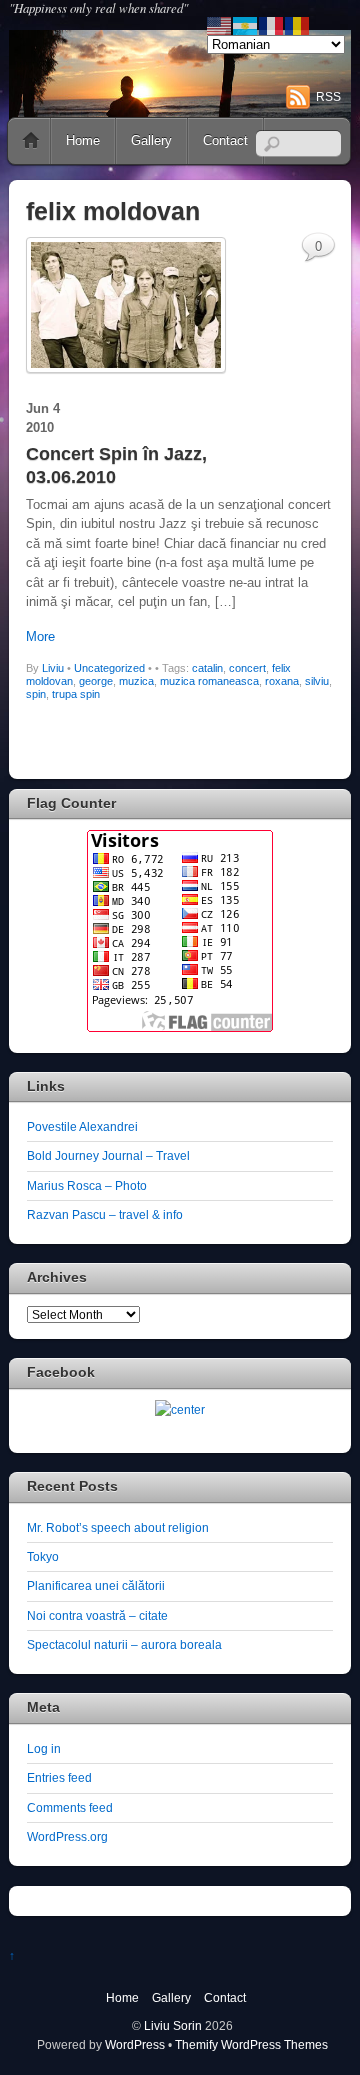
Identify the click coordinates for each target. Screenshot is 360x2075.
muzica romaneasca (209, 681)
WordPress (135, 2044)
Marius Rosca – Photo (87, 1185)
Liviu (53, 668)
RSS (328, 97)
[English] (220, 24)
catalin (207, 668)
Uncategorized (109, 668)
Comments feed (70, 1807)
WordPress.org (67, 1836)
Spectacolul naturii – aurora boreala (124, 1644)
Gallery (151, 140)
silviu (317, 681)
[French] (272, 24)
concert (247, 668)
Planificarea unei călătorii (96, 1585)
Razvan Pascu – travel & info (105, 1214)
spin (36, 694)
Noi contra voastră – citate (97, 1615)
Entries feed (59, 1777)
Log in (44, 1748)
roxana (282, 681)
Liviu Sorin (173, 2025)
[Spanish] (246, 24)
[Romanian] (298, 24)
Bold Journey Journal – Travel (108, 1155)
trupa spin (76, 694)
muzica (136, 681)
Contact (225, 140)
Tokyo (43, 1556)
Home (31, 141)
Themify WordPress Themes (251, 2044)
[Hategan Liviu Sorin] (180, 1409)
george (96, 681)
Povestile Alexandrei (82, 1126)
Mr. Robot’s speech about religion (118, 1527)
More (40, 636)
